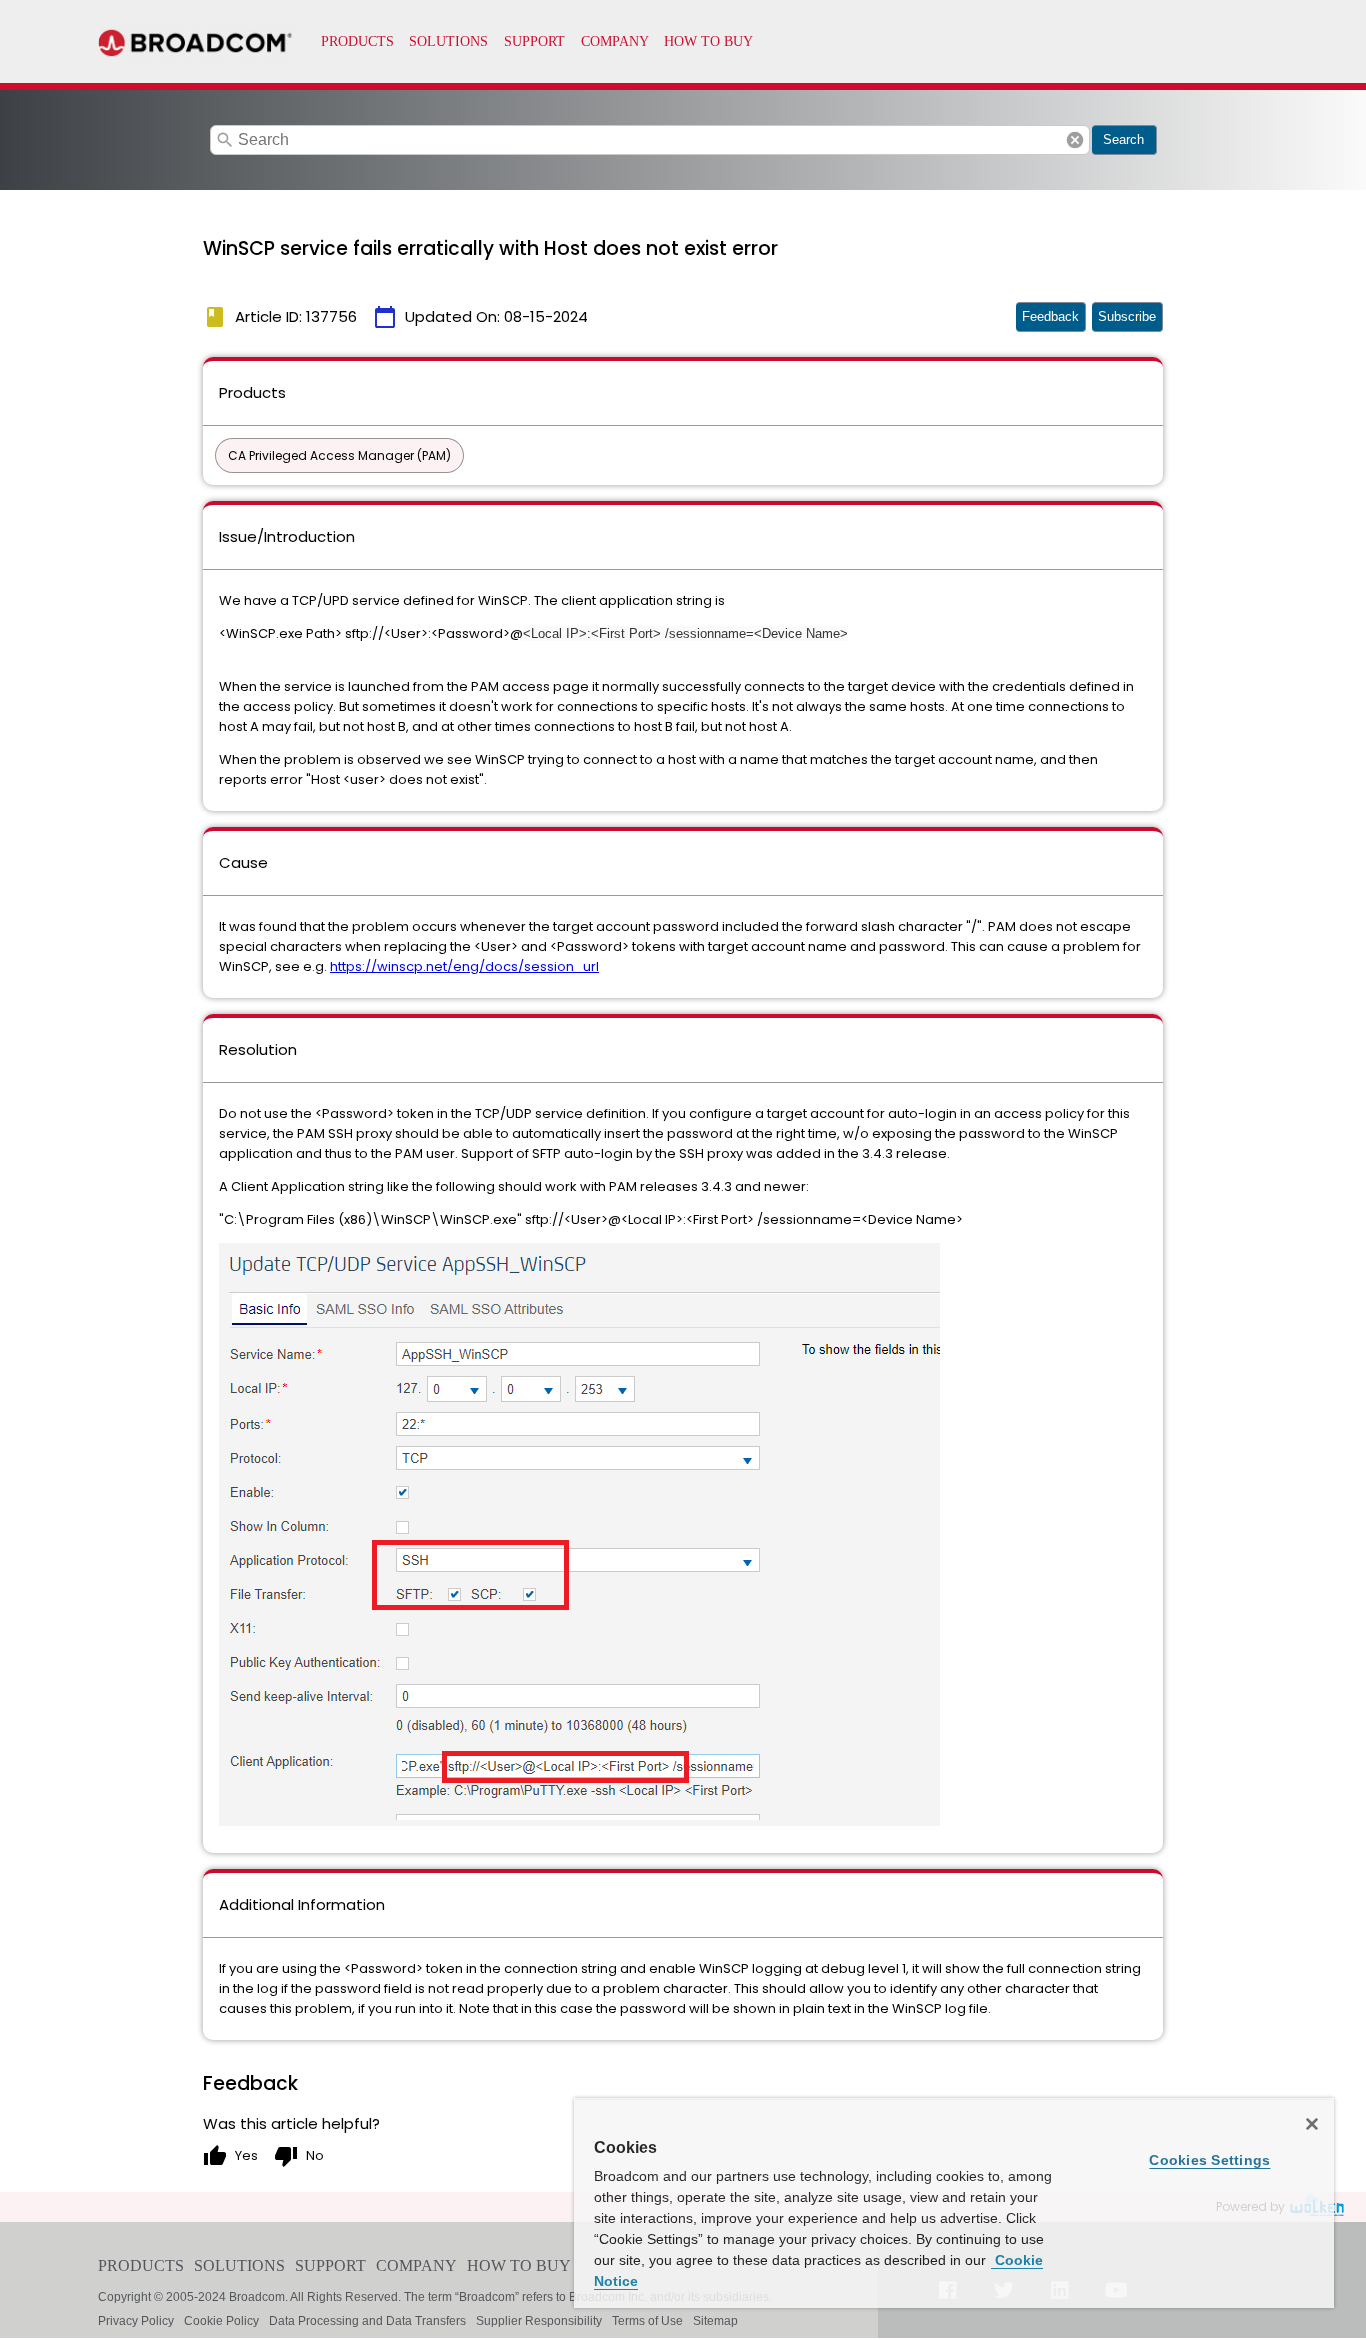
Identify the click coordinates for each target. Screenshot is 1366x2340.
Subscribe (1127, 316)
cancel (1075, 140)
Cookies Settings (1209, 2160)
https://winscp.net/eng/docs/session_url (464, 966)
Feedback (1050, 316)
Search (1123, 139)
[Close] (1312, 2124)
